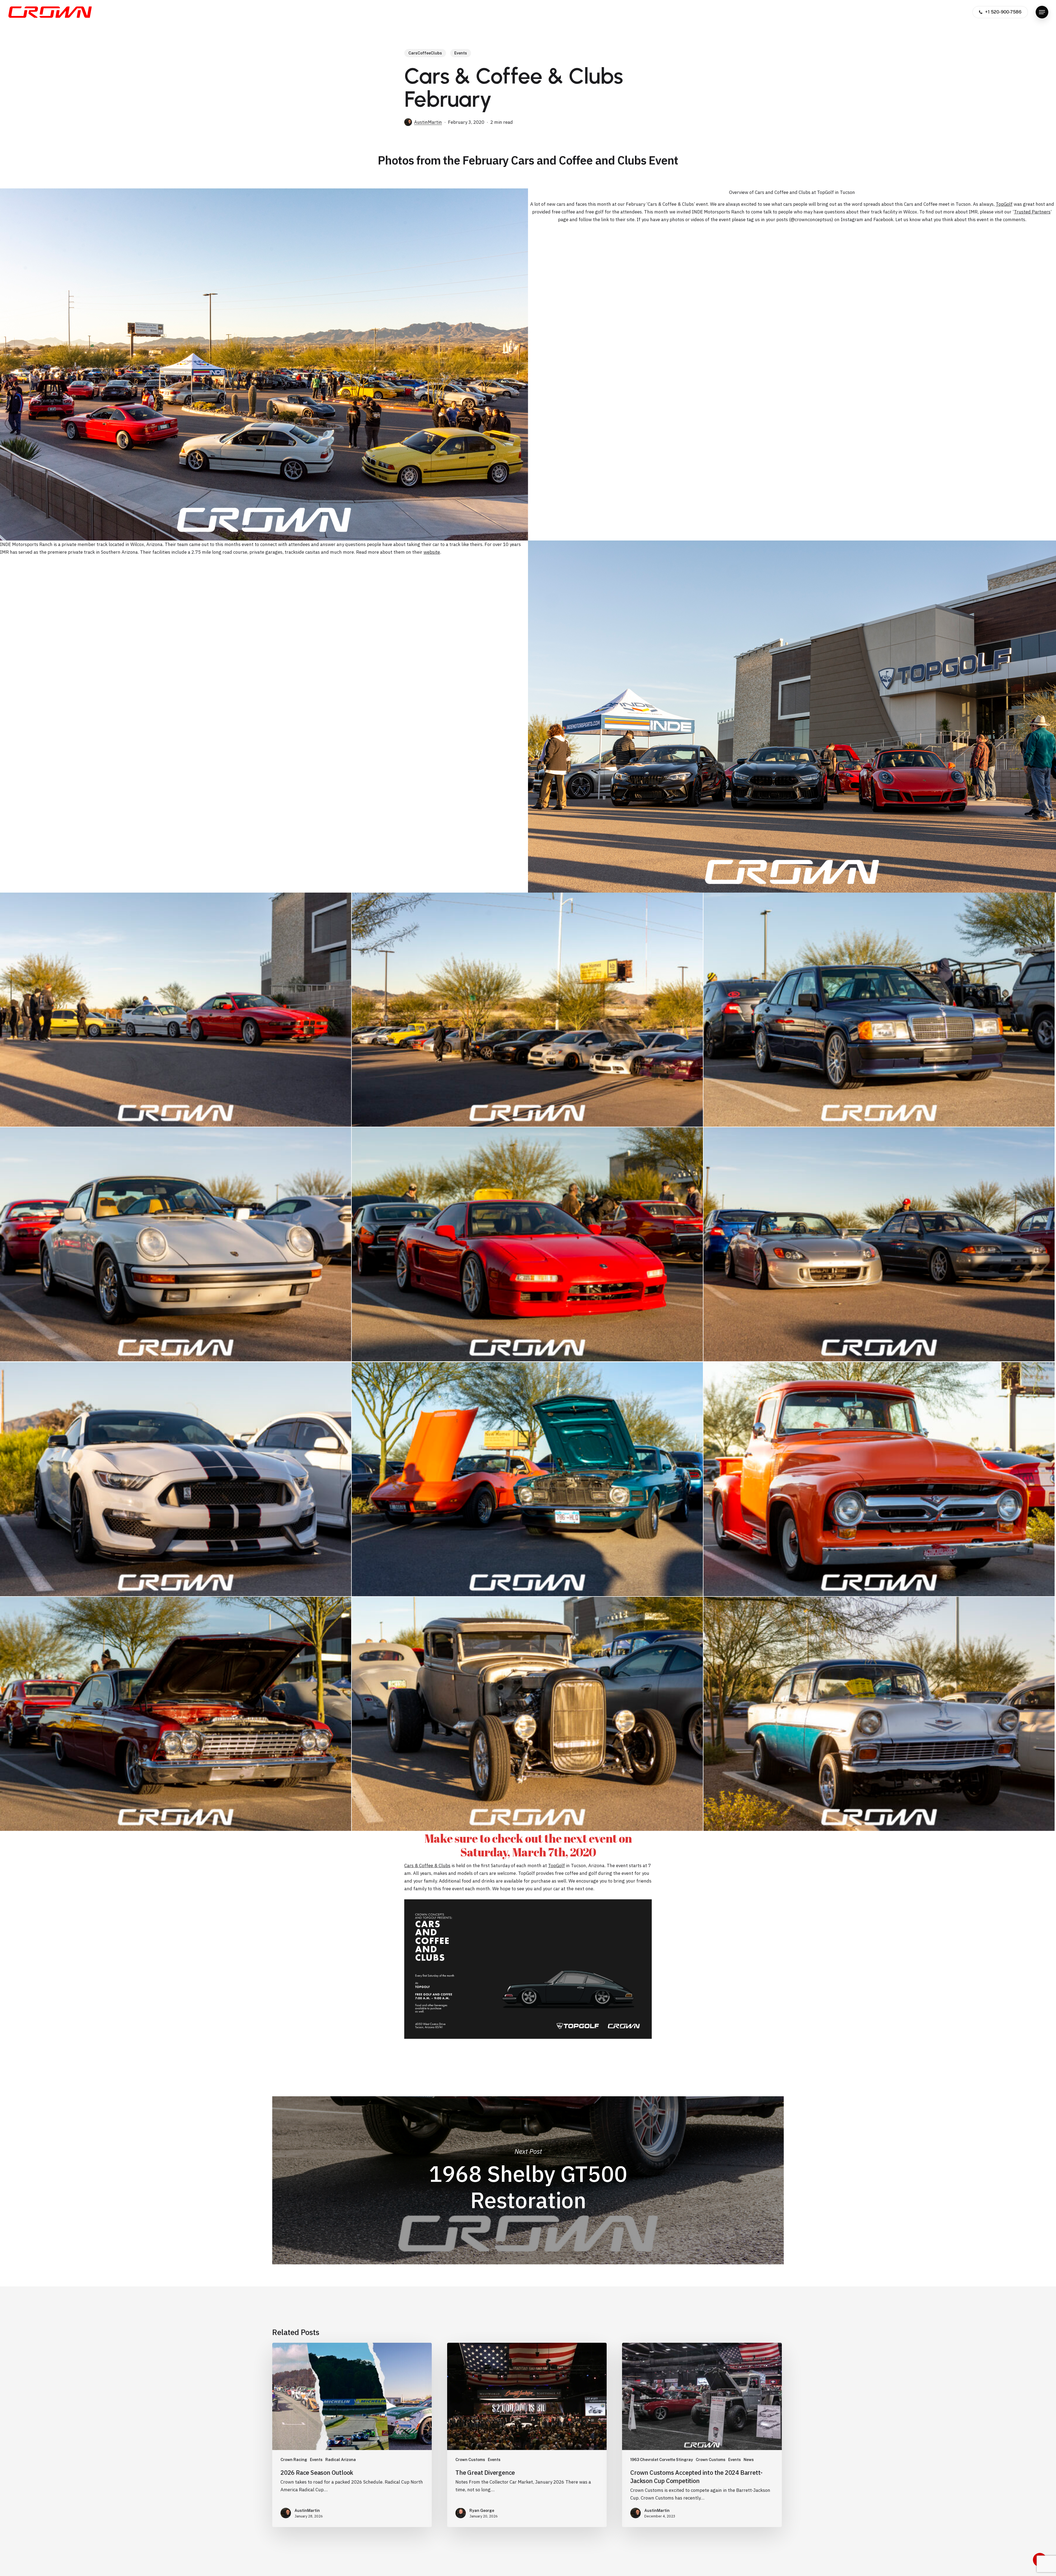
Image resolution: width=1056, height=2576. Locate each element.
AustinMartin (428, 122)
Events (461, 53)
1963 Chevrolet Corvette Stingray (662, 2460)
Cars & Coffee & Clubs (427, 1866)
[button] (1042, 12)
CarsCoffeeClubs (425, 53)
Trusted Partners (1032, 212)
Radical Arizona (341, 2460)
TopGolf (1004, 204)
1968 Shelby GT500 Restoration (528, 2180)
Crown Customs (470, 2460)
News (749, 2460)
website (432, 552)
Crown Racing (294, 2460)
